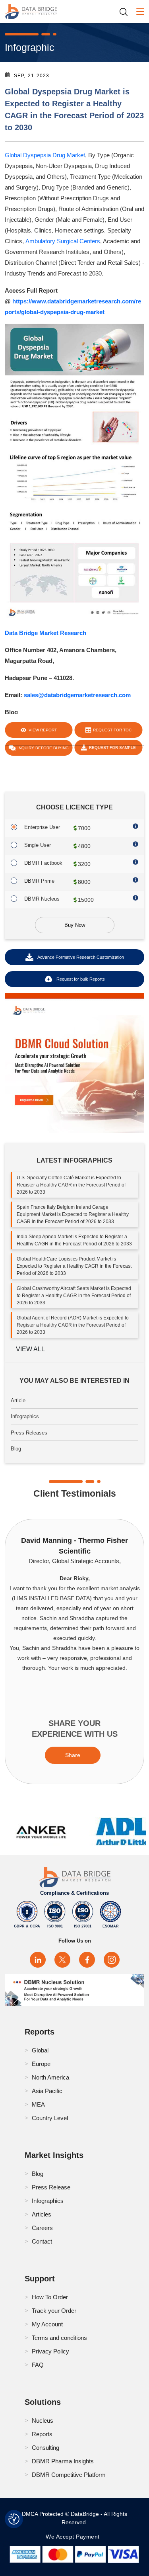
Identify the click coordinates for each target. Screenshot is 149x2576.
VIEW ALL (30, 1349)
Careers (42, 2228)
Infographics (25, 1416)
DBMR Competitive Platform (69, 2475)
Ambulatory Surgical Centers (63, 241)
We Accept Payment (74, 2537)
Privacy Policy (50, 2351)
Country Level (50, 2118)
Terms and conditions (59, 2338)
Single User (38, 845)
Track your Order (54, 2311)
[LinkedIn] (38, 1960)
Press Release (51, 2187)
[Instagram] (112, 1960)
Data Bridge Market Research (45, 633)
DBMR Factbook (43, 863)
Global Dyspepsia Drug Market (45, 155)
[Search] (126, 12)
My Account (47, 2324)
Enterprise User (42, 827)
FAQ (38, 2365)
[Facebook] (87, 1960)
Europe (41, 2064)
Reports (42, 2434)
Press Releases (29, 1433)
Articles (42, 2214)
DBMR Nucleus (42, 899)
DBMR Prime (39, 881)
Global (40, 2050)
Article (18, 1400)
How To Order (50, 2297)
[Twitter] (62, 1960)
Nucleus (43, 2421)
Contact (42, 2241)
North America (50, 2077)
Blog (16, 1449)
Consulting (45, 2448)
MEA (38, 2104)
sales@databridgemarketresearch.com (77, 695)
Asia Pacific (47, 2091)
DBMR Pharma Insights (63, 2461)
